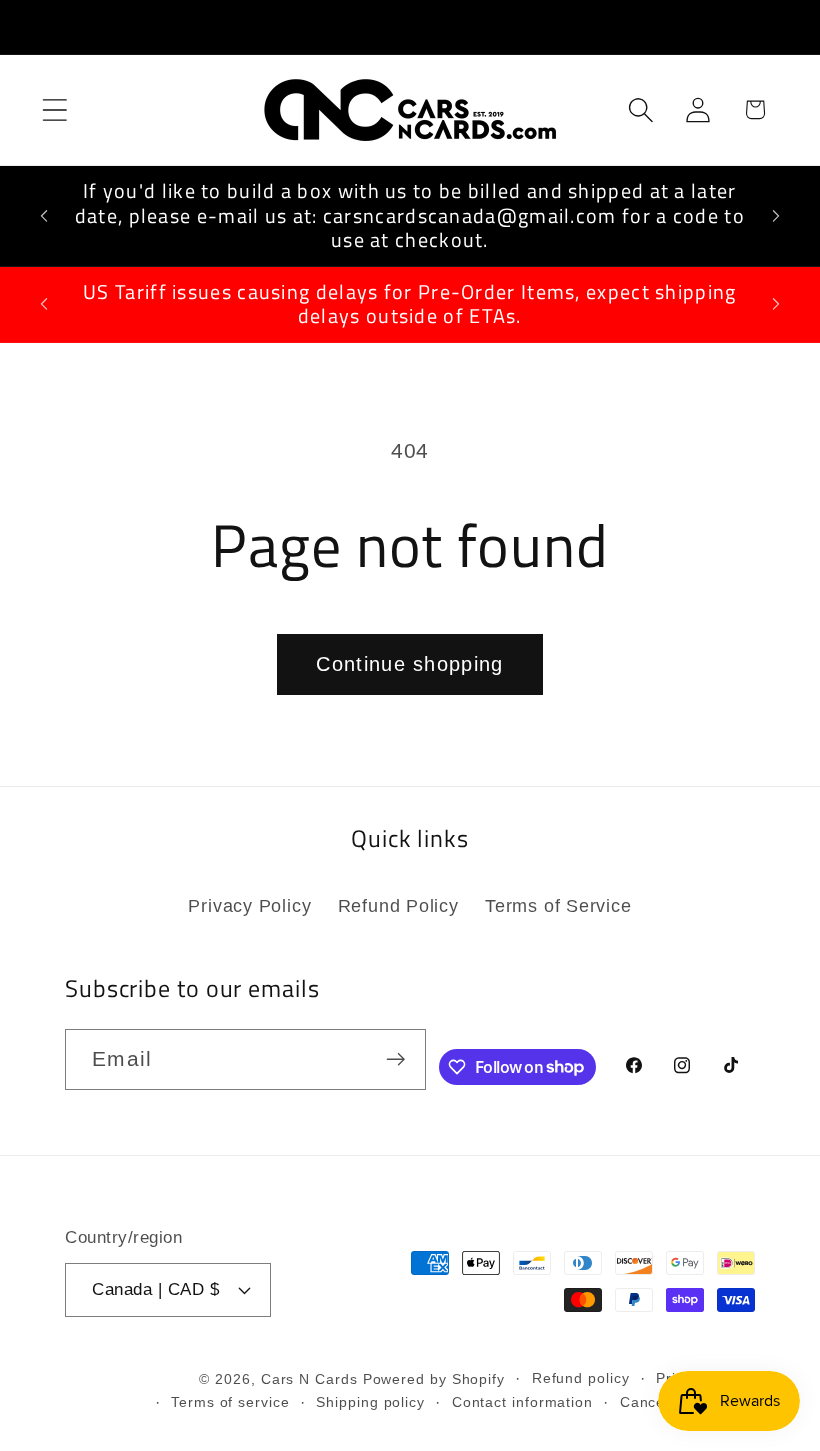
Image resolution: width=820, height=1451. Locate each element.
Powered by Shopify (434, 1379)
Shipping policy (370, 1402)
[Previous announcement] (44, 216)
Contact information (522, 1402)
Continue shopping (409, 664)
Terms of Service (558, 906)
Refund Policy (398, 906)
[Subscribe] (396, 1059)
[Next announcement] (776, 216)
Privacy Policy (249, 906)
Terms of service (230, 1402)
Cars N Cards (309, 1379)
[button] (54, 109)
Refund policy (581, 1378)
